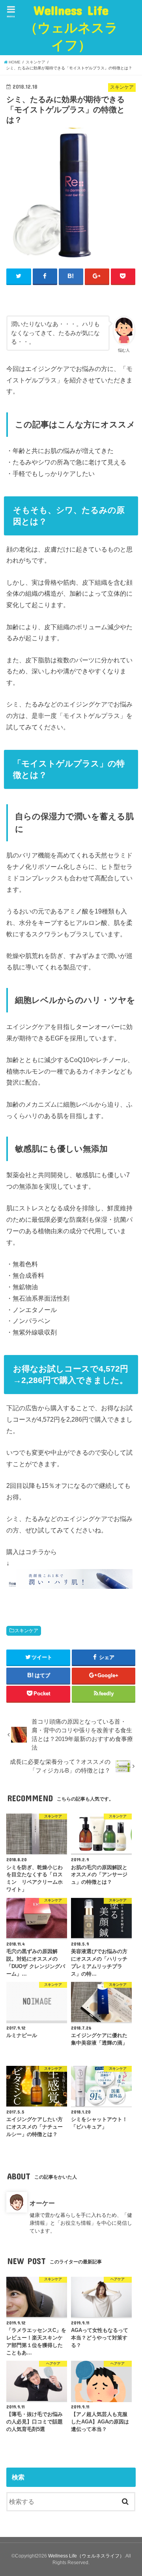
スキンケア (26, 1631)
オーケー (42, 2203)
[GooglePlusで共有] (97, 276)
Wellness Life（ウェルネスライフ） (71, 27)
